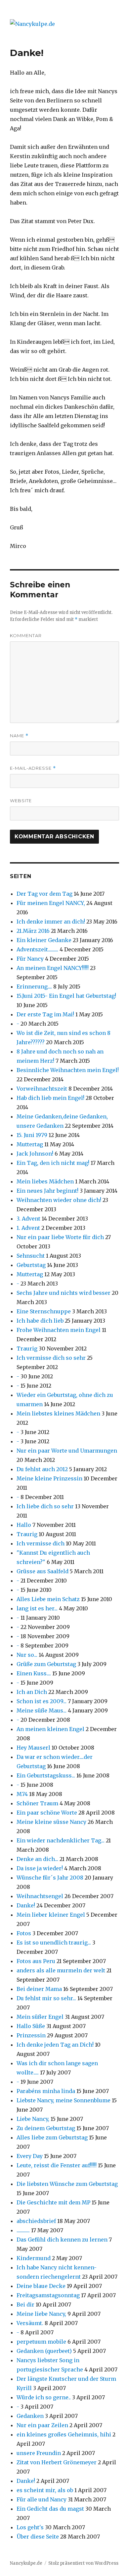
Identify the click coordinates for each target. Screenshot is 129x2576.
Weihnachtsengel (40, 1896)
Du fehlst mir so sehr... (46, 1998)
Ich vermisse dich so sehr (51, 1358)
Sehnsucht (31, 1256)
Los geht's (30, 2527)
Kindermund (34, 2258)
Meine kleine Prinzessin (49, 1478)
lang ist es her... (37, 1608)
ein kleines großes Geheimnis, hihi (64, 2434)
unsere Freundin (39, 2453)
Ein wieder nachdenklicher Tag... (61, 1840)
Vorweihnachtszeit (42, 1089)
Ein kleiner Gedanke (44, 940)
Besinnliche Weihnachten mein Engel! (68, 1070)
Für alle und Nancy (42, 2499)
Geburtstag (31, 1265)
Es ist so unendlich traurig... (54, 1943)
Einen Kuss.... (34, 1673)
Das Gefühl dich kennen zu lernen (62, 2240)
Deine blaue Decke (41, 2286)
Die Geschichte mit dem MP (53, 2202)
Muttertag (30, 1144)
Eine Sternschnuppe (44, 1311)
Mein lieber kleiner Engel (51, 1915)
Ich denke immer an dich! (51, 922)
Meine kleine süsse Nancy (51, 1822)
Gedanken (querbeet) (44, 2351)
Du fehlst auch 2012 (42, 1469)
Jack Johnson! (35, 1154)
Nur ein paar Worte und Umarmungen (67, 1451)
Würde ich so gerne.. (44, 2397)
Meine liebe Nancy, (41, 2314)
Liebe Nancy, (33, 2119)
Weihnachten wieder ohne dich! (59, 1200)
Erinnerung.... (34, 987)
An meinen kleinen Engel (50, 1729)
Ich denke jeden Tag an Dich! (55, 2045)
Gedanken (31, 2416)
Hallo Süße (31, 2026)
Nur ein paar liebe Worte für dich (60, 1237)
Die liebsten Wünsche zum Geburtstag (67, 2184)
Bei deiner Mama (39, 1989)
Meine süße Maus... (42, 1710)
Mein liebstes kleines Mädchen (58, 1413)
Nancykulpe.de (26, 2563)
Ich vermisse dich (41, 1543)
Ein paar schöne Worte (47, 1813)
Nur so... (27, 1655)
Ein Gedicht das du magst (50, 2509)
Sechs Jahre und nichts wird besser (64, 1293)
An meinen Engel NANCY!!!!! (53, 968)
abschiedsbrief (36, 2221)
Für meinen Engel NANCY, (51, 903)
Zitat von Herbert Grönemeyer (57, 2462)
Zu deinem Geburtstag (46, 2128)
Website (21, 801)
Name (19, 736)
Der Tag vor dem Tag (44, 894)
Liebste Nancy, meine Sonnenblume (64, 2100)
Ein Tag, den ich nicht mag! (53, 1163)
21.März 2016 (33, 931)
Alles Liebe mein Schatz (48, 1599)
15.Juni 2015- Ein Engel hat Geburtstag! (66, 996)
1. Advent (28, 1228)
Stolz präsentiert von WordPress (83, 2563)
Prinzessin (31, 2035)
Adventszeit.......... (37, 949)
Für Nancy (30, 959)
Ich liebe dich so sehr (45, 1506)
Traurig (27, 1348)
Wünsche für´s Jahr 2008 (50, 1878)
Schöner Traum (37, 1803)
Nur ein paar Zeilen (42, 2425)
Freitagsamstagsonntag (48, 2295)
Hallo (24, 1525)
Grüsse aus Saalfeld (43, 1571)
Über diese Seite (38, 2537)
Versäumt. (30, 2323)
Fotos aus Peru (36, 1961)
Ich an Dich (32, 1692)
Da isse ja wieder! (40, 1868)
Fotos (24, 1933)
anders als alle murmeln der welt (61, 1970)
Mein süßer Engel (41, 2017)
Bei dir (25, 2305)
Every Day (30, 2156)
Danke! (26, 1905)
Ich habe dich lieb (40, 1321)
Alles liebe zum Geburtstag (52, 2137)
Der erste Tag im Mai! (45, 1014)
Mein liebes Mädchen (45, 1181)
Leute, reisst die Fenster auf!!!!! (57, 2165)
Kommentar (26, 635)
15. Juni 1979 (32, 1135)
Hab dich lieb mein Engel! (50, 1098)
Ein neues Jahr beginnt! (47, 1191)
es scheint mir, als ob (45, 2490)
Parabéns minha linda (46, 2091)
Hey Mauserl (33, 1748)
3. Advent (28, 1219)
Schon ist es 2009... (42, 1701)
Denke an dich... (37, 1859)
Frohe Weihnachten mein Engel (59, 1330)
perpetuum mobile (41, 2342)
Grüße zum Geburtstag (46, 1664)
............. (23, 2230)
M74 (22, 1794)
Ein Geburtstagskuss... (46, 1775)
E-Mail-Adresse (33, 768)
